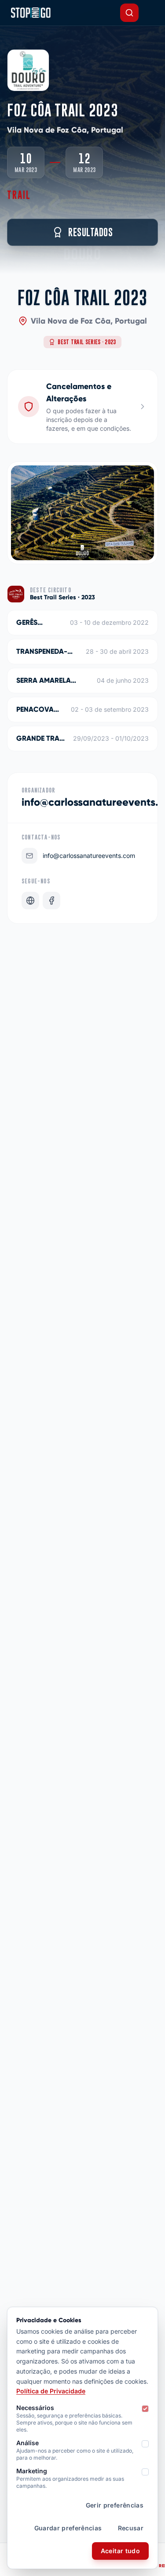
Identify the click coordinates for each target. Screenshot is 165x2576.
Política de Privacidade (51, 2391)
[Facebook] (51, 901)
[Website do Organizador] (30, 901)
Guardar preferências (68, 2528)
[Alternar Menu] (151, 13)
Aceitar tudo (120, 2551)
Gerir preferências (115, 2505)
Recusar (131, 2528)
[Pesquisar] (129, 13)
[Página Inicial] (31, 13)
